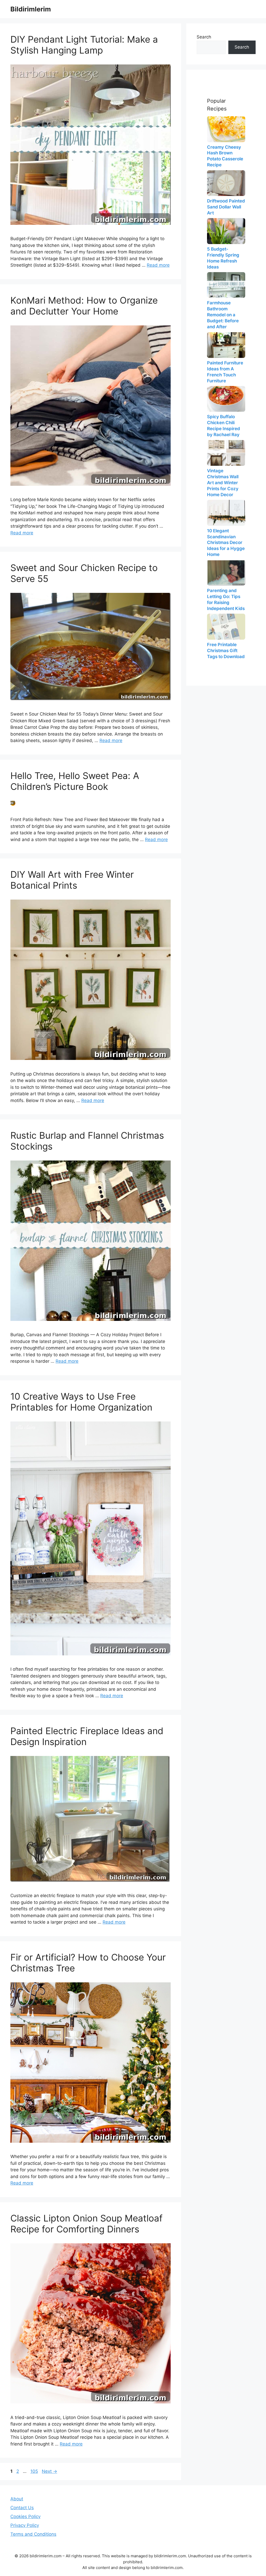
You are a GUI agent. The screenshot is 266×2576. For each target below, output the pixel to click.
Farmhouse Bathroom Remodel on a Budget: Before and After (223, 315)
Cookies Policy (25, 2516)
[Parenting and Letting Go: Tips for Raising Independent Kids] (226, 573)
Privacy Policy (25, 2525)
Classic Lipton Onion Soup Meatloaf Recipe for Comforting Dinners (87, 2224)
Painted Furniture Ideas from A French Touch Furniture (225, 372)
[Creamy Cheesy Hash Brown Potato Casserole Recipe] (226, 129)
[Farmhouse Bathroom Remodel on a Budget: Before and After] (226, 285)
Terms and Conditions (33, 2534)
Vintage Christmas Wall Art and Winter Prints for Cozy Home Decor (223, 483)
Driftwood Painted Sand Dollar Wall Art (226, 207)
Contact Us (22, 2508)
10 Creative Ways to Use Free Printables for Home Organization (81, 1402)
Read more (158, 265)
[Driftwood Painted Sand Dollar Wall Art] (226, 183)
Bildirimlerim (31, 9)
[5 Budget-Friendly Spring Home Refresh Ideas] (226, 231)
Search (204, 37)
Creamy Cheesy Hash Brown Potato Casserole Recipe (225, 156)
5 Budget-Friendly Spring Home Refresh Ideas (223, 258)
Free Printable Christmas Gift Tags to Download (226, 651)
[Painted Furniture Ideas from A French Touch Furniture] (226, 345)
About (17, 2499)
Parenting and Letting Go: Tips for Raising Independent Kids (226, 599)
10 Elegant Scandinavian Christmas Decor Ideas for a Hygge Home (226, 543)
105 (35, 2471)
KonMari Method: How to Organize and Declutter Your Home (84, 306)
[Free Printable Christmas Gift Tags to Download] (226, 627)
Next (49, 2471)
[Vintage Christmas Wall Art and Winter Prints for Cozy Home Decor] (226, 453)
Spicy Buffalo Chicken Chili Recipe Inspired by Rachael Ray (224, 426)
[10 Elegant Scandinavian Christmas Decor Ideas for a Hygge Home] (226, 513)
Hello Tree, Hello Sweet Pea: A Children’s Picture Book (75, 781)
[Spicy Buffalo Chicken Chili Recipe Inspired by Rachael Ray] (226, 399)
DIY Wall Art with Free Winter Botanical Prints (72, 880)
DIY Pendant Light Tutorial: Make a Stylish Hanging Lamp (84, 45)
